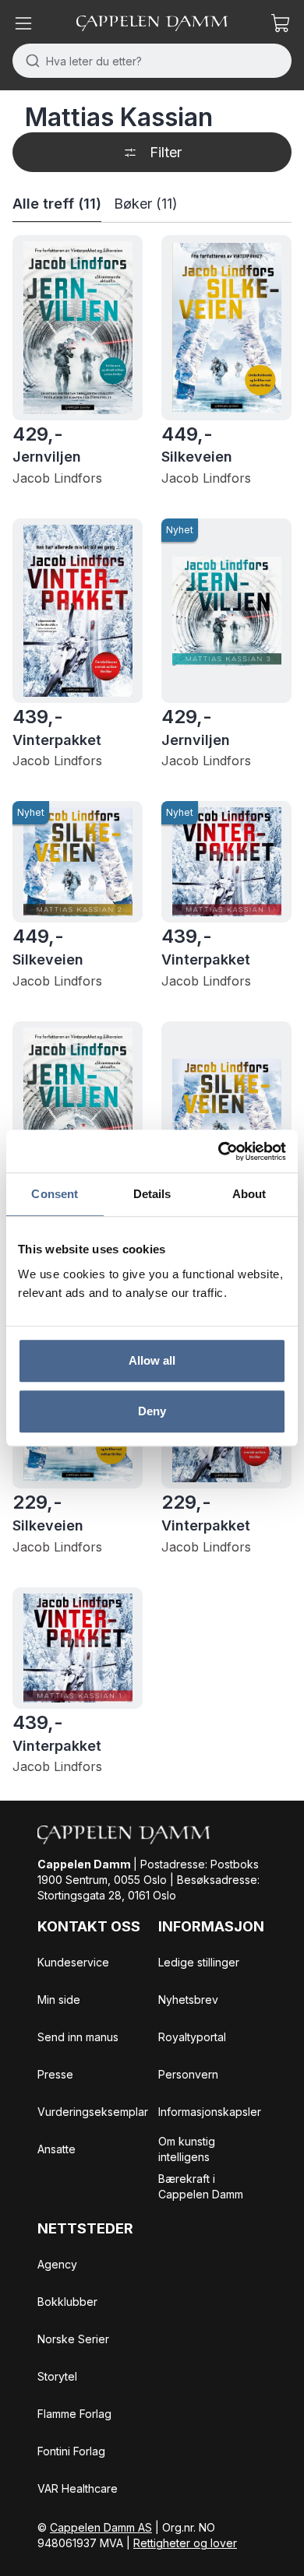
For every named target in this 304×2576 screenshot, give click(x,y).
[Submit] (29, 61)
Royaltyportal (192, 2037)
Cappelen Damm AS (101, 2527)
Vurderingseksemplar (93, 2112)
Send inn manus (78, 2037)
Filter (166, 152)
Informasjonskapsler (210, 2112)
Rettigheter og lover (185, 2543)
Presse (55, 2074)
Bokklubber (67, 2302)
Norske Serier (73, 2339)
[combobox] (152, 61)
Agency (57, 2264)
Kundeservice (73, 1962)
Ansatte (57, 2149)
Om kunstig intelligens (187, 2149)
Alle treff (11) (57, 204)
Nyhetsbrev (188, 2000)
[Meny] (23, 23)
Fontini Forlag (71, 2451)
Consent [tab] (55, 1194)
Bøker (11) (146, 204)
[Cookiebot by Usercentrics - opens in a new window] (219, 1151)
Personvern (188, 2074)
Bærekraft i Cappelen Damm (201, 2186)
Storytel (57, 2376)
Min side (59, 2000)
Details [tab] (152, 1194)
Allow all (152, 1360)
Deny (152, 1411)
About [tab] (249, 1194)
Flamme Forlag (74, 2414)
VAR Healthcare (78, 2488)
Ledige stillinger (199, 1962)
